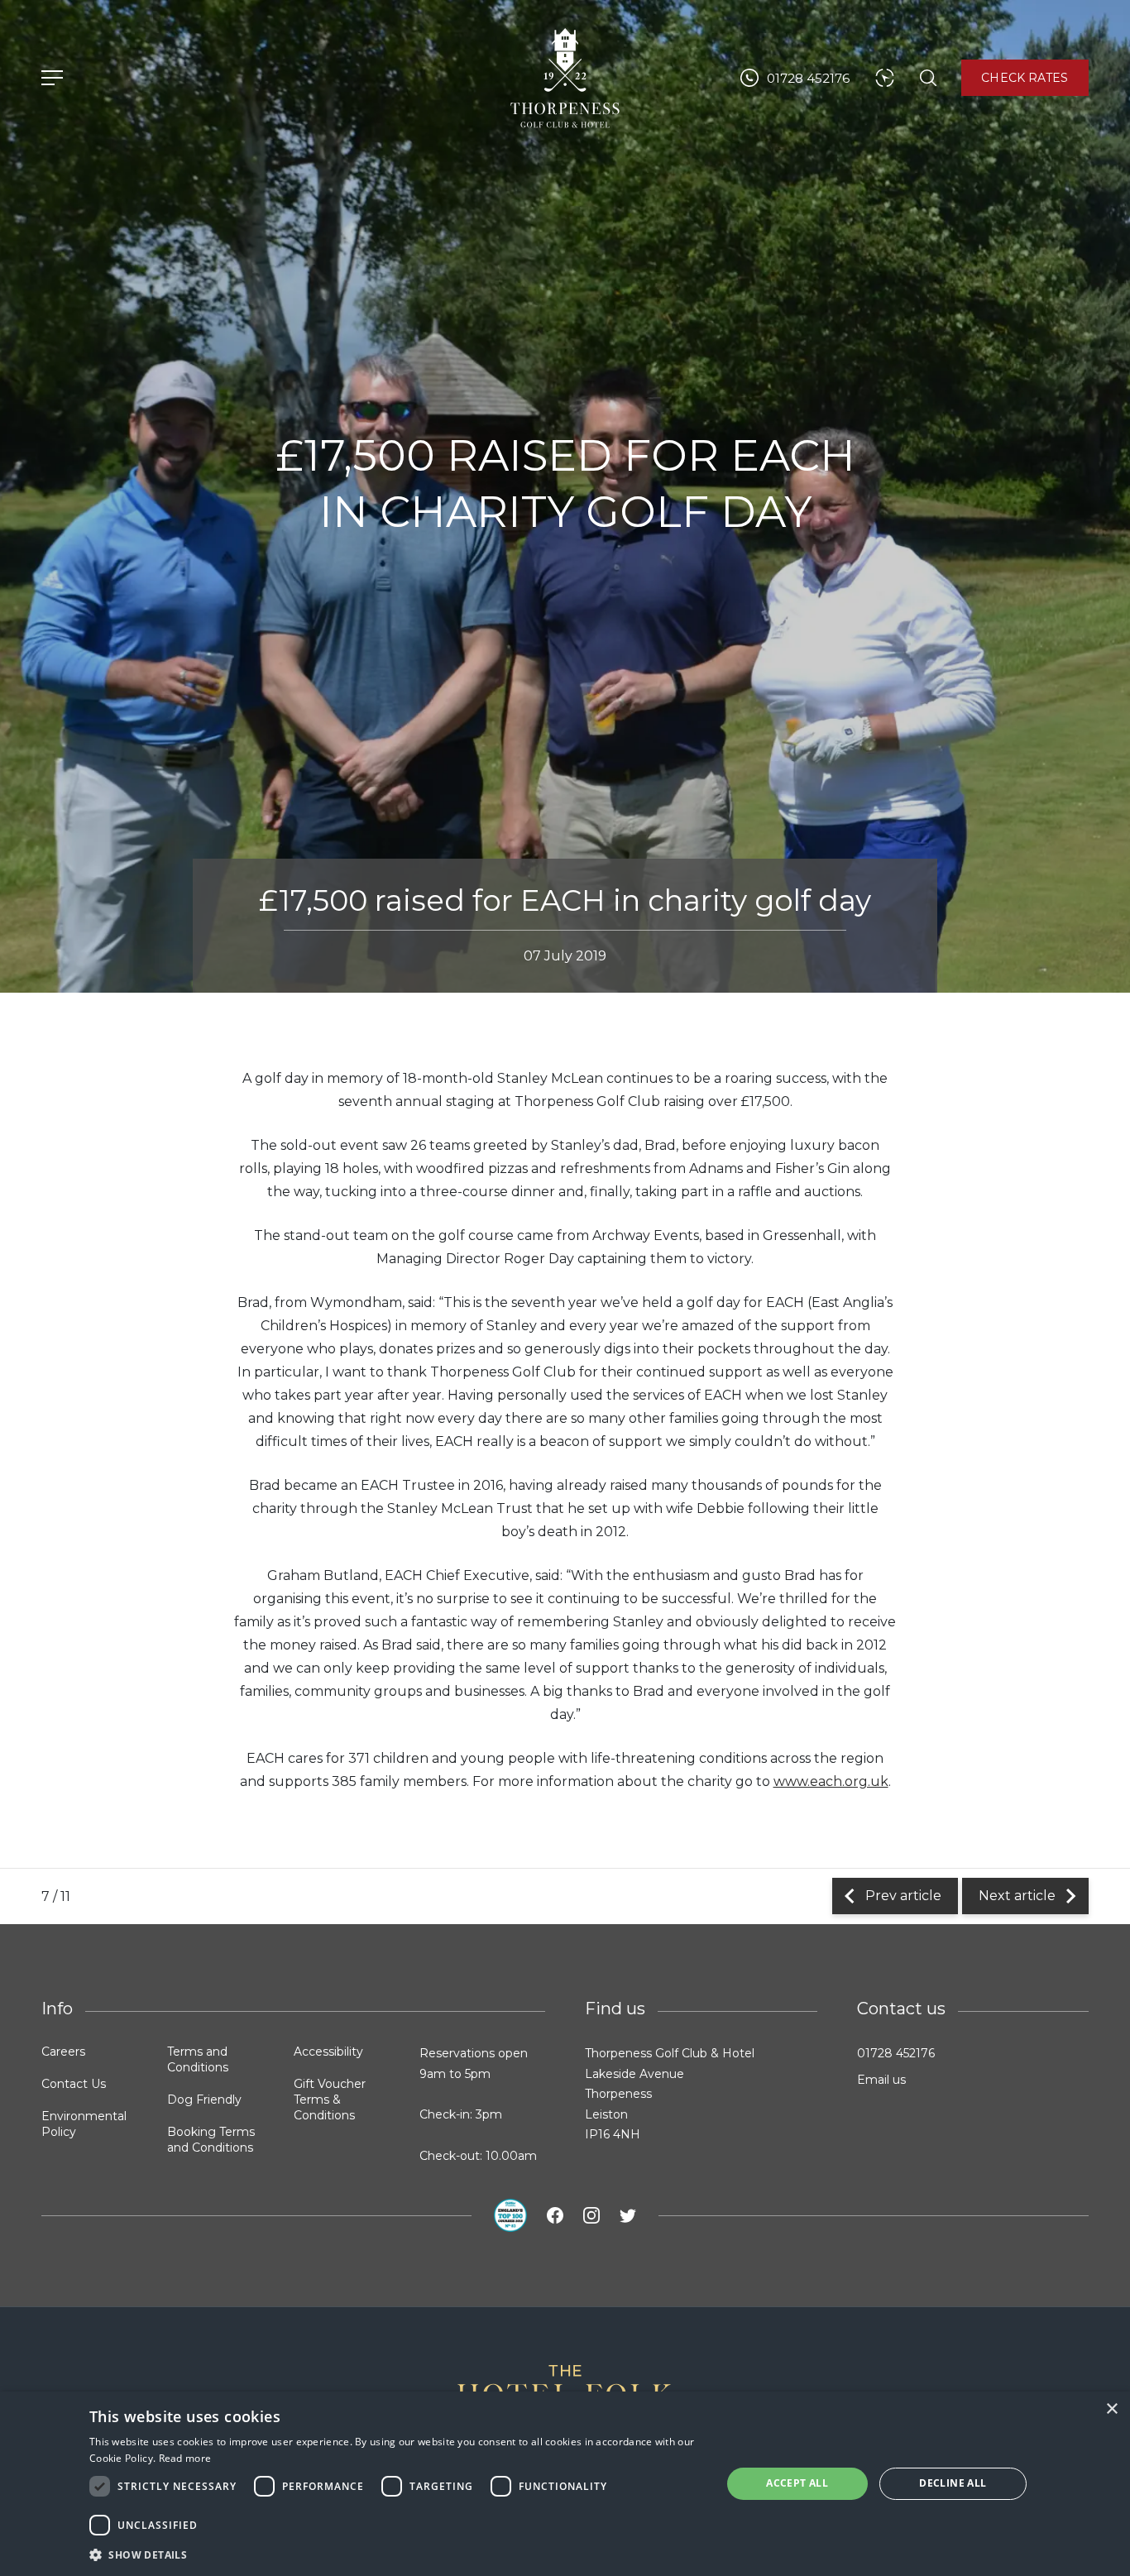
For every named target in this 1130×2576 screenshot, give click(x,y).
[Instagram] (591, 2215)
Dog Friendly (204, 2100)
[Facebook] (555, 2215)
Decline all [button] (953, 2483)
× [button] (1111, 2409)
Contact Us (74, 2084)
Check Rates (1025, 78)
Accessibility (328, 2052)
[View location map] (885, 78)
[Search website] (928, 78)
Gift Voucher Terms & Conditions (330, 2100)
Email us (881, 2080)
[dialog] (565, 2484)
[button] (396, 2554)
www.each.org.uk (831, 1781)
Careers (63, 2052)
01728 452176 (896, 2053)
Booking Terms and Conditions (211, 2140)
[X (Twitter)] (628, 2215)
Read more (185, 2458)
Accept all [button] (797, 2483)
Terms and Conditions (198, 2059)
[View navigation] (52, 78)
